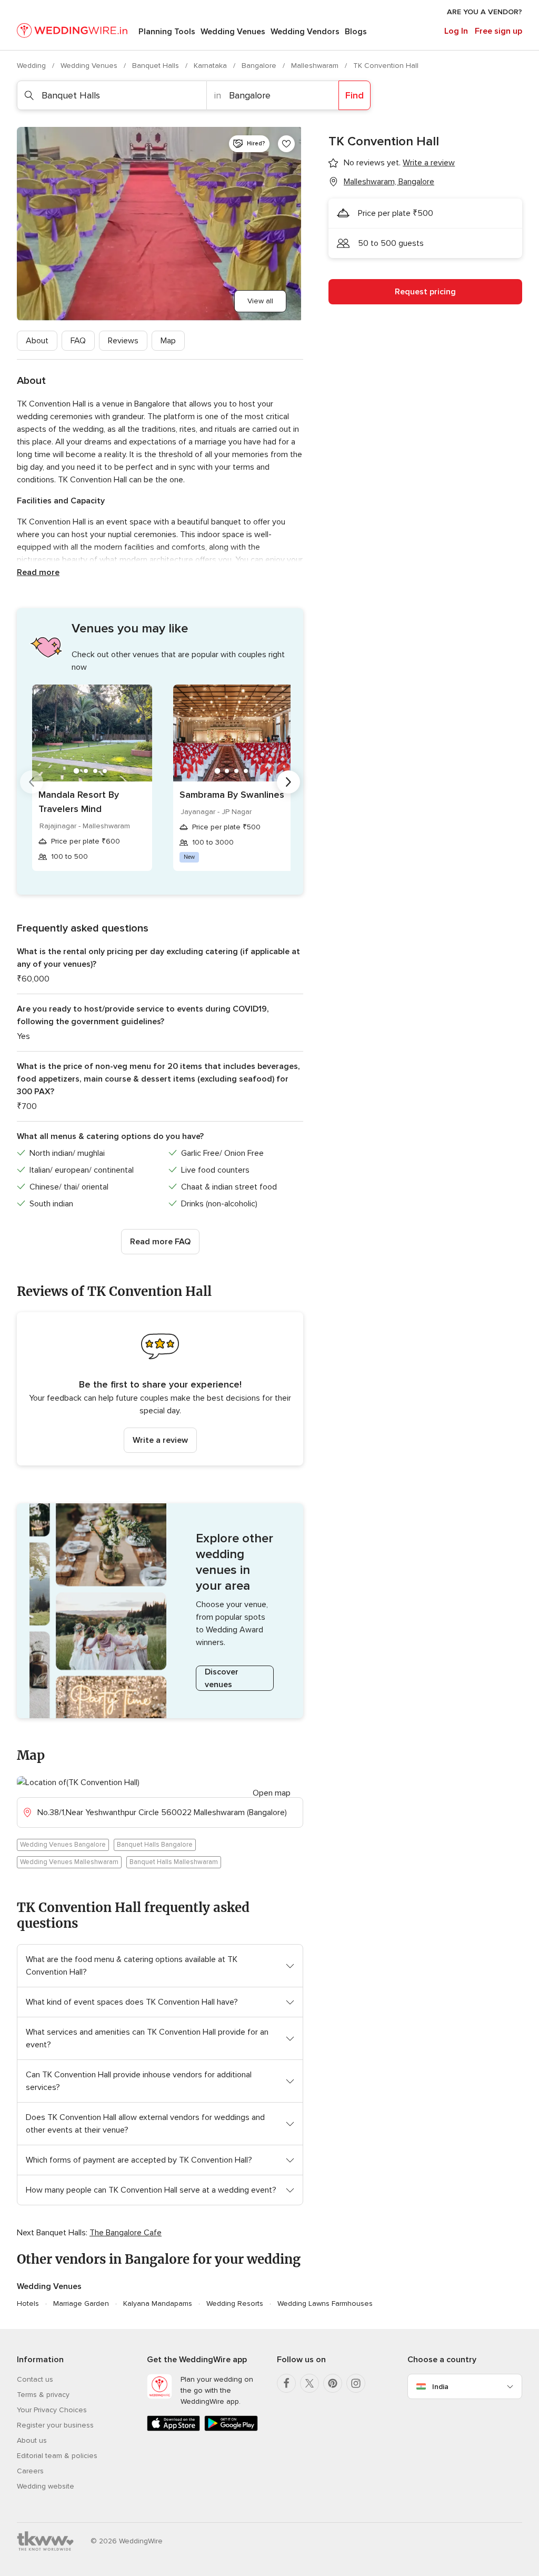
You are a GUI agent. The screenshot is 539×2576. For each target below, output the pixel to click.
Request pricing (425, 292)
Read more (38, 572)
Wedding (32, 66)
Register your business (55, 2425)
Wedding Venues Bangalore (63, 1845)
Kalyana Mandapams (158, 2303)
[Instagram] (356, 2383)
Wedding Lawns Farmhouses (325, 2303)
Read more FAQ (160, 1242)
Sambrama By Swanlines (232, 795)
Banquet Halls (157, 66)
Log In (456, 31)
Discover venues (222, 1678)
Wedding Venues (233, 32)
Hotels (28, 2303)
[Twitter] (310, 2383)
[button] (160, 1389)
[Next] (288, 782)
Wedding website (46, 2486)
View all (260, 301)
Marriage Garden (81, 2303)
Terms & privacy (43, 2395)
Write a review (160, 1440)
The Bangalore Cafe (126, 2233)
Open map (272, 1793)
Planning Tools (167, 32)
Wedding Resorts (235, 2303)
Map (168, 341)
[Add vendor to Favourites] (286, 144)
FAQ (78, 341)
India (440, 2387)
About (37, 341)
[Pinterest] (333, 2383)
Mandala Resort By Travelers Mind (79, 802)
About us (32, 2440)
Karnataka (211, 66)
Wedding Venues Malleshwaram (69, 1862)
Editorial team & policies (57, 2456)
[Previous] (32, 782)
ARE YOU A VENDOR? (485, 12)
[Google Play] (231, 2429)
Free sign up (498, 31)
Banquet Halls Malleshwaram (174, 1862)
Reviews (123, 341)
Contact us (35, 2379)
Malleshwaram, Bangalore (389, 182)
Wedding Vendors (305, 32)
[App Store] (173, 2429)
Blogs (356, 32)
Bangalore (260, 66)
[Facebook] (286, 2383)
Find (355, 95)
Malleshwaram (316, 66)
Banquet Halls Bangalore (155, 1845)
